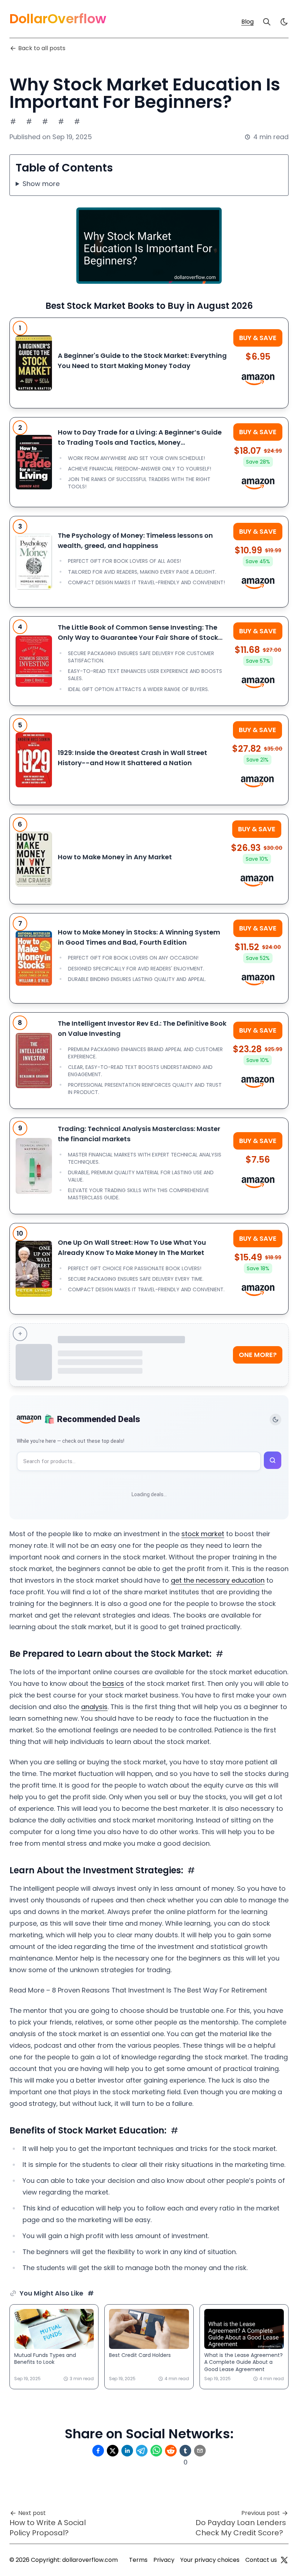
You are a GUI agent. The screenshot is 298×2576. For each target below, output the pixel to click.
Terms (138, 2560)
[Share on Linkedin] (127, 2451)
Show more (41, 184)
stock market (203, 1534)
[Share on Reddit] (171, 2451)
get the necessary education (218, 1580)
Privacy (164, 2560)
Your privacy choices (210, 2560)
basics (113, 1683)
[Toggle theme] (275, 1420)
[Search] (267, 22)
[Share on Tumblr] (185, 2451)
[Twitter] (284, 2560)
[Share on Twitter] (113, 2451)
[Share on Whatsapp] (156, 2451)
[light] (284, 22)
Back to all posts (42, 48)
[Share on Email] (200, 2451)
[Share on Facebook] (98, 2451)
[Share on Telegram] (142, 2451)
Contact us (261, 2560)
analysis (94, 1707)
